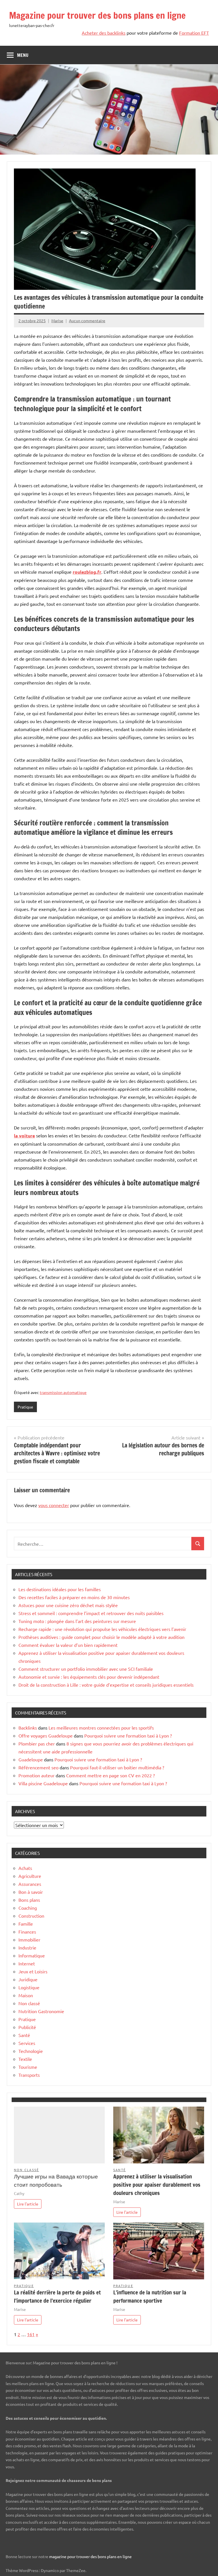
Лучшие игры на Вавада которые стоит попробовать (56, 2180)
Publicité (27, 2027)
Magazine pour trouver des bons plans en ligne (97, 15)
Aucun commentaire (87, 321)
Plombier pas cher (37, 1743)
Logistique (29, 1987)
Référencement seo (38, 1767)
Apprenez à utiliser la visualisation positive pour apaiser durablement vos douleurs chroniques (157, 2185)
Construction (31, 1916)
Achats (25, 1868)
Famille (26, 1924)
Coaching (28, 1908)
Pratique (25, 1407)
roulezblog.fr (87, 572)
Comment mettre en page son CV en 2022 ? (110, 1775)
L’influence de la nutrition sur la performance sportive (150, 2296)
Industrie (27, 1947)
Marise (57, 321)
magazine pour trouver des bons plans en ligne (90, 2556)
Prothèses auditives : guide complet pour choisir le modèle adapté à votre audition (101, 1637)
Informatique (32, 1955)
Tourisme (28, 2067)
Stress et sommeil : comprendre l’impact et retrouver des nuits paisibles (91, 1613)
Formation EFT (194, 33)
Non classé (29, 2003)
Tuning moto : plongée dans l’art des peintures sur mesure (77, 1621)
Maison (26, 1995)
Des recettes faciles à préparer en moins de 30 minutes (74, 1597)
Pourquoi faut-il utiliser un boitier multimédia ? (117, 1767)
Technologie (31, 2051)
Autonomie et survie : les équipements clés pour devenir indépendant (89, 1677)
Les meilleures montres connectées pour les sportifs (101, 1728)
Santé (24, 2035)
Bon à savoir (31, 1892)
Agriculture (30, 1876)
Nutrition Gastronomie (41, 2011)
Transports (29, 2075)
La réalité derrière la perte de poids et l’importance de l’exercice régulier (57, 2296)
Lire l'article (28, 2204)
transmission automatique (63, 1392)
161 (31, 2334)
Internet (27, 1963)
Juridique (28, 1979)
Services (27, 2043)
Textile (25, 2059)
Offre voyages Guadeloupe (46, 1736)
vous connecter (54, 1505)
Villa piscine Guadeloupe (43, 1783)
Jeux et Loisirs (33, 1971)
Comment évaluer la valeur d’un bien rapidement (68, 1645)
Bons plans (29, 1900)
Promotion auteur (36, 1775)
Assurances (30, 1884)
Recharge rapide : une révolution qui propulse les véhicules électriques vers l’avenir (102, 1629)
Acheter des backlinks (104, 33)
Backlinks (28, 1728)
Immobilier (29, 1940)
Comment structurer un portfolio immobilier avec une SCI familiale (86, 1669)
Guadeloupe (31, 1759)
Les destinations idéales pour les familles (60, 1589)
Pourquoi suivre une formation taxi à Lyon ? (128, 1736)
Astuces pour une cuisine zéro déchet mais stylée (68, 1605)
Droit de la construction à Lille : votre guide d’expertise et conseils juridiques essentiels (106, 1685)
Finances (27, 1932)
